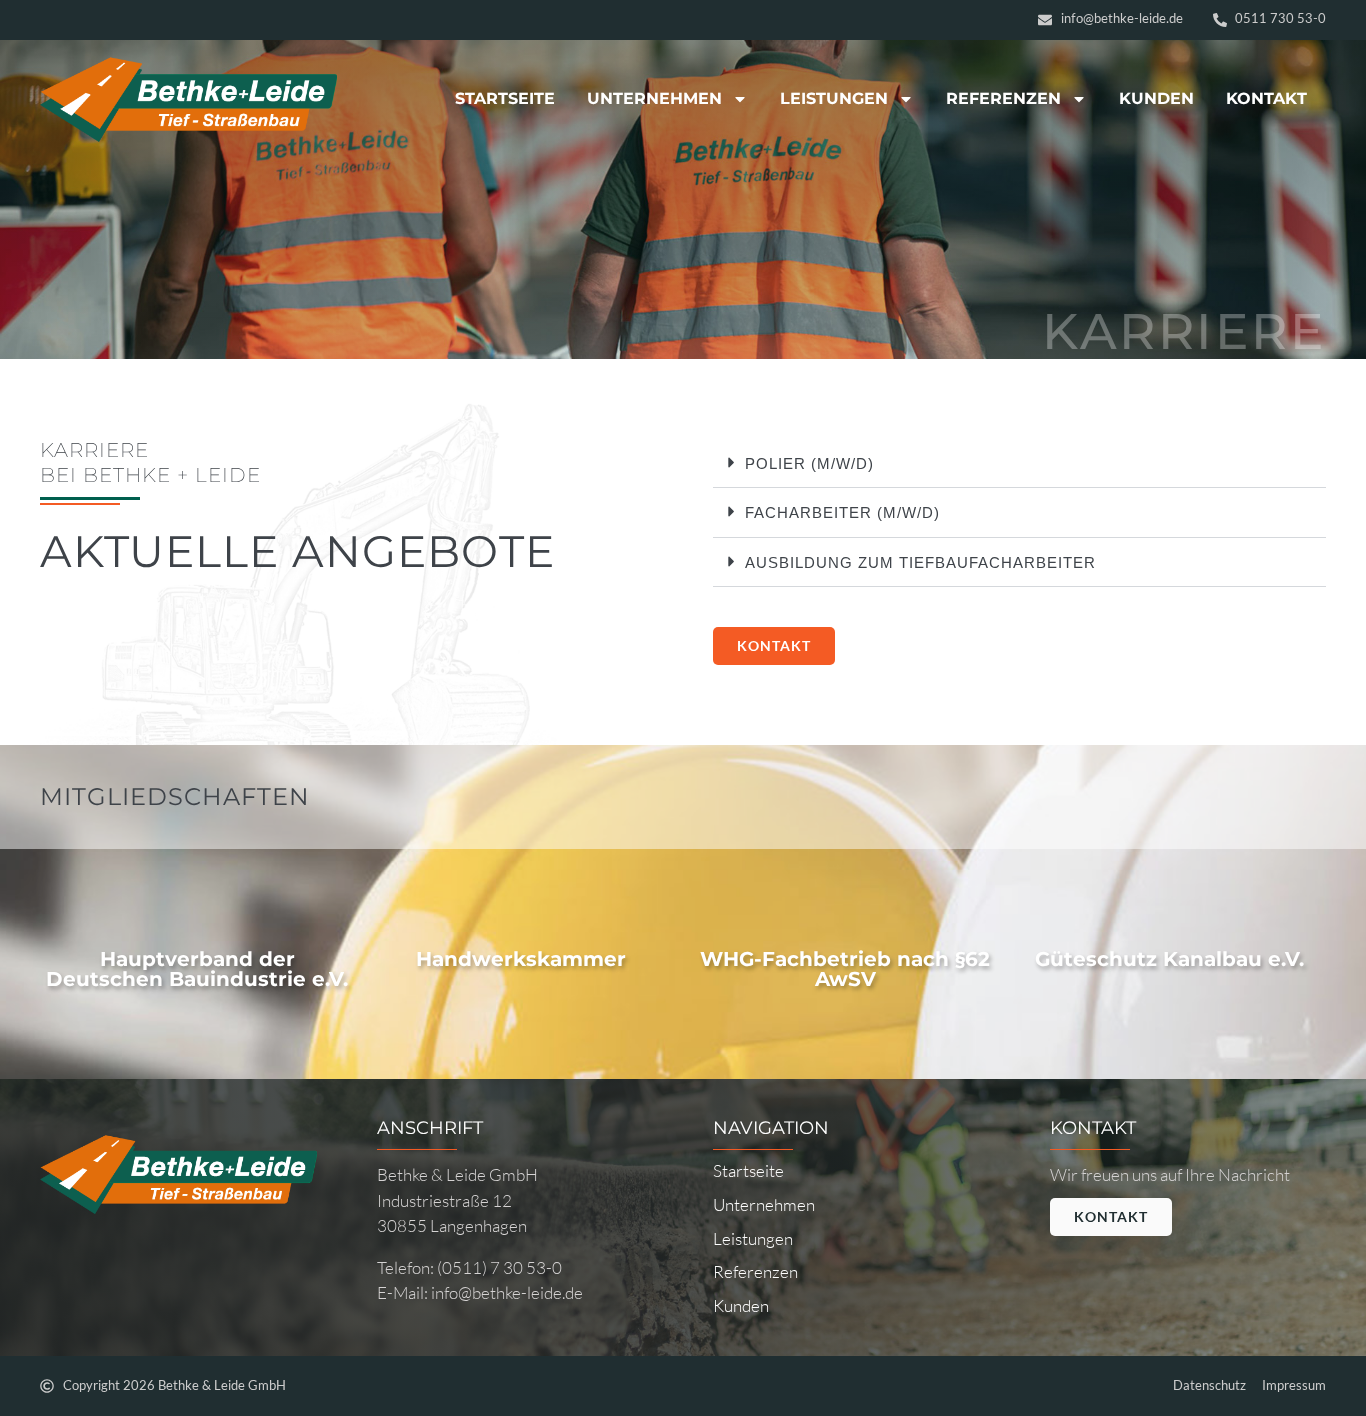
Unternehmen (654, 98)
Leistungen (834, 98)
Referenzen (1003, 98)
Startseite (505, 98)
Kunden (1156, 98)
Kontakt (1266, 98)
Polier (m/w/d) (809, 463)
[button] (1019, 464)
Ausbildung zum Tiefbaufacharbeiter (920, 562)
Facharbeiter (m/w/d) (842, 512)
